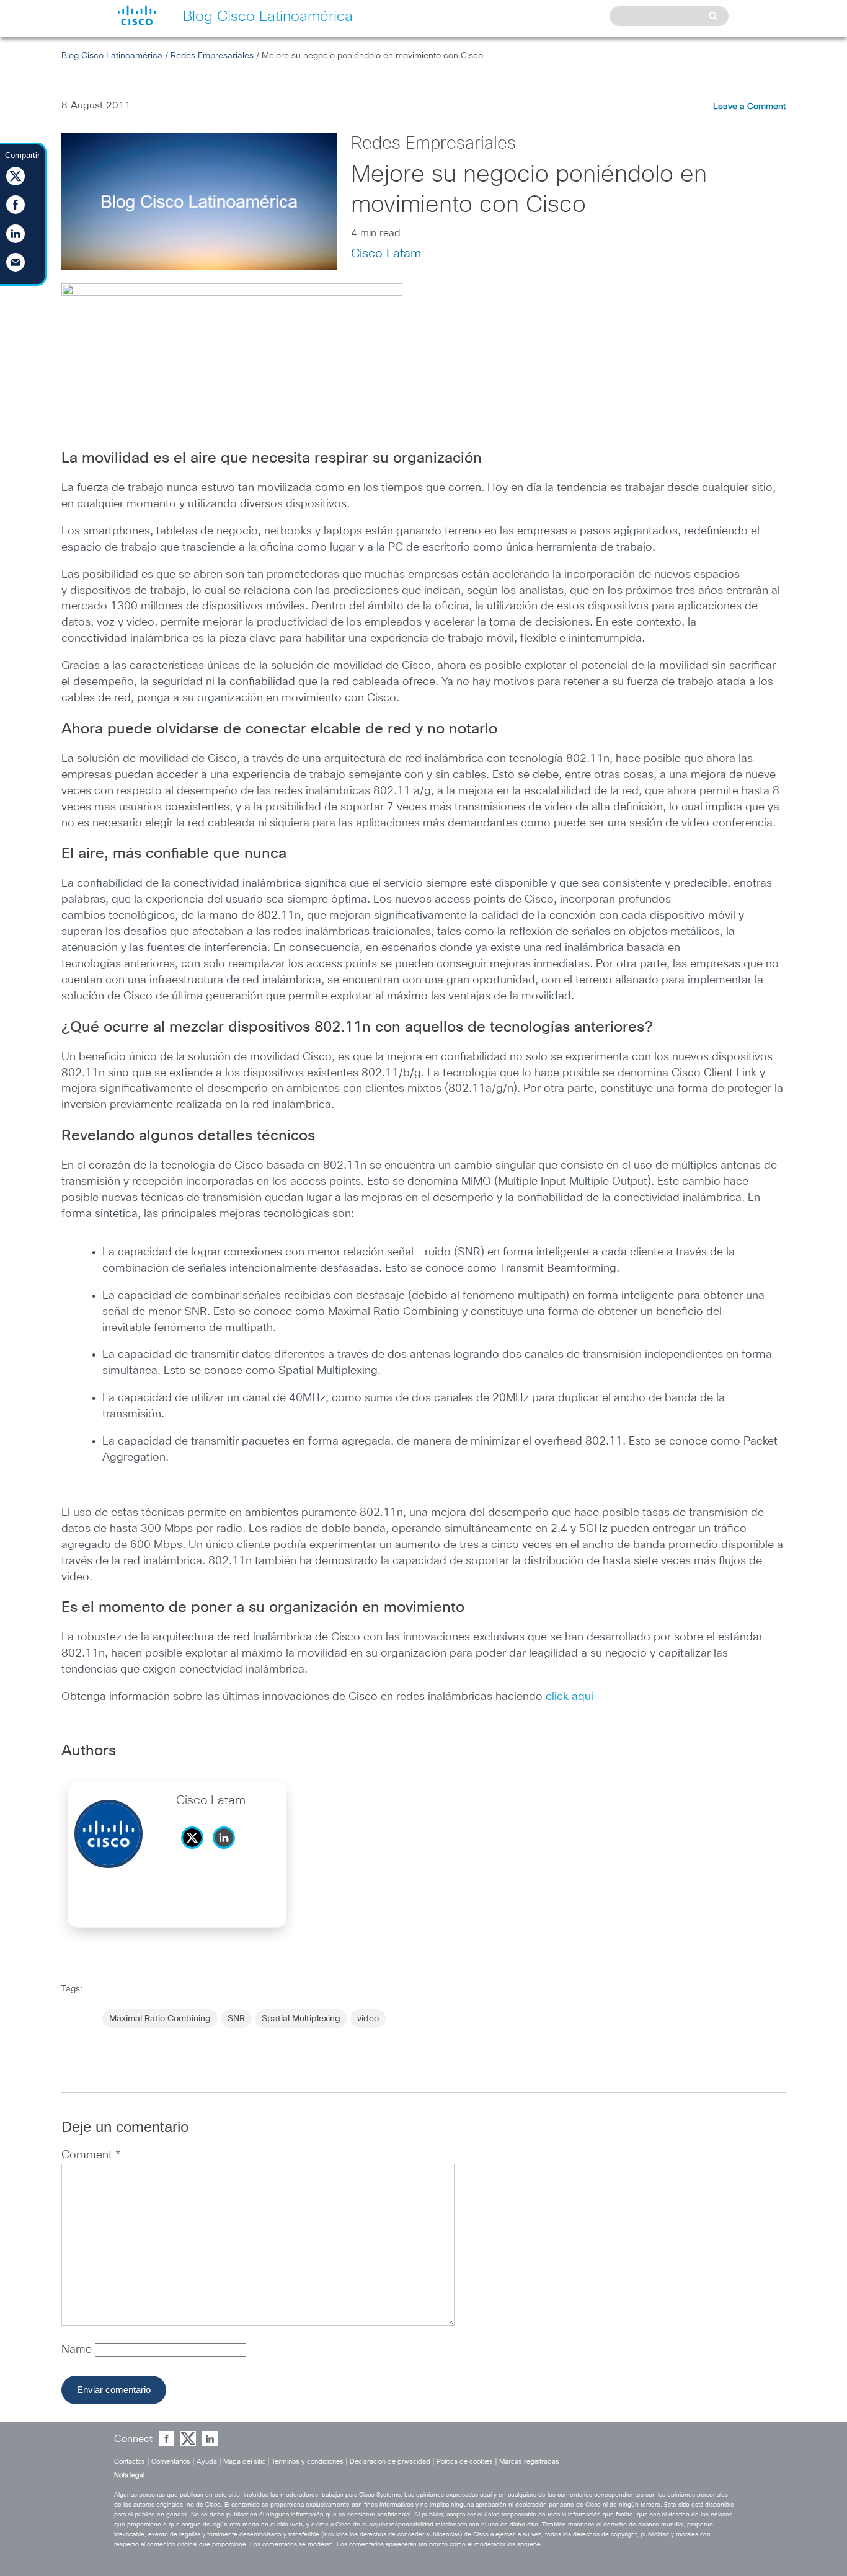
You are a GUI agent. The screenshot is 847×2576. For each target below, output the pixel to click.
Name (78, 2350)
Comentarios (171, 2462)
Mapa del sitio (244, 2462)
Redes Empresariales (212, 56)
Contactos (130, 2462)
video (368, 2019)
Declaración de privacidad (390, 2462)
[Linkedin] (227, 1852)
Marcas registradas (529, 2462)
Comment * (91, 2155)
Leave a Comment (749, 107)
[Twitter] (195, 1852)
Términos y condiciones (308, 2462)
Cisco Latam (386, 254)
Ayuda (207, 2462)
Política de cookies (465, 2462)
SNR (236, 2019)
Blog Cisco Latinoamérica (112, 56)
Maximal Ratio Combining (160, 2019)
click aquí (570, 1697)
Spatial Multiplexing (301, 2019)
